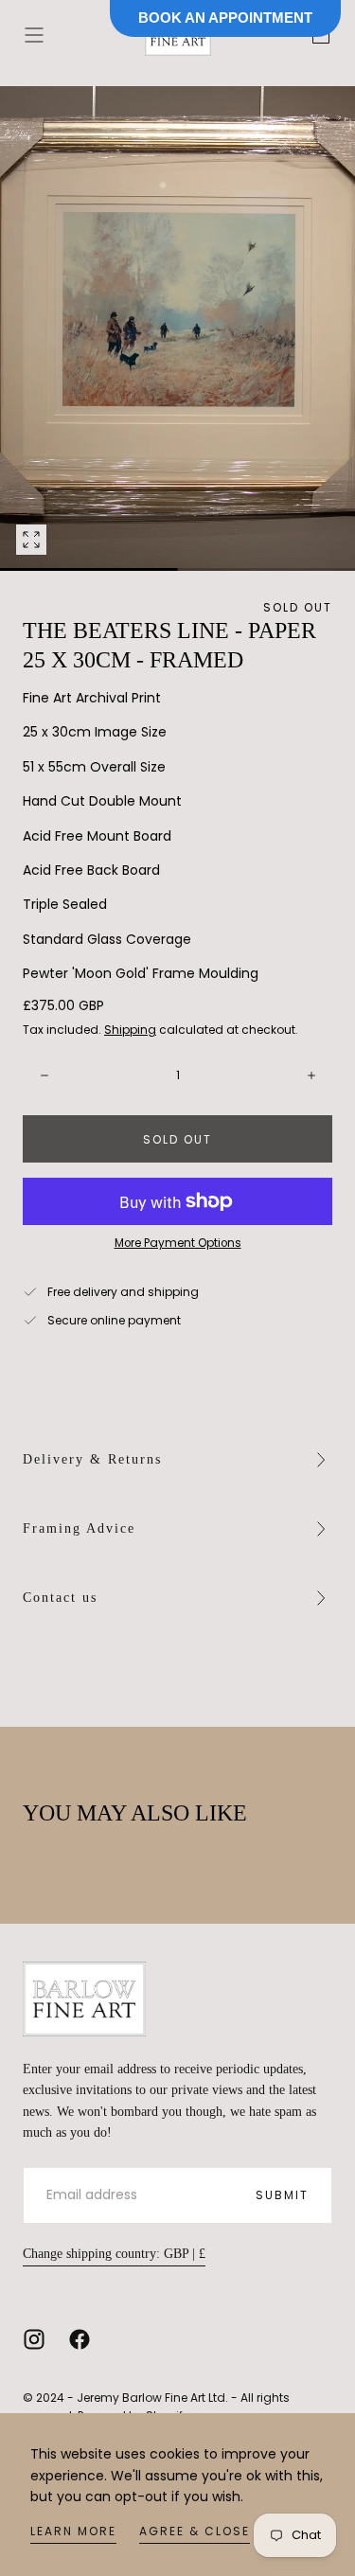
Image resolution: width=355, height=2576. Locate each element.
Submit (282, 2195)
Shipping (130, 1030)
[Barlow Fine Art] (84, 1999)
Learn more (73, 2531)
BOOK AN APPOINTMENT (225, 18)
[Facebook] (80, 2339)
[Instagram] (34, 2339)
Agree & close (195, 2531)
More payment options (178, 1243)
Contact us (60, 1598)
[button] (34, 35)
